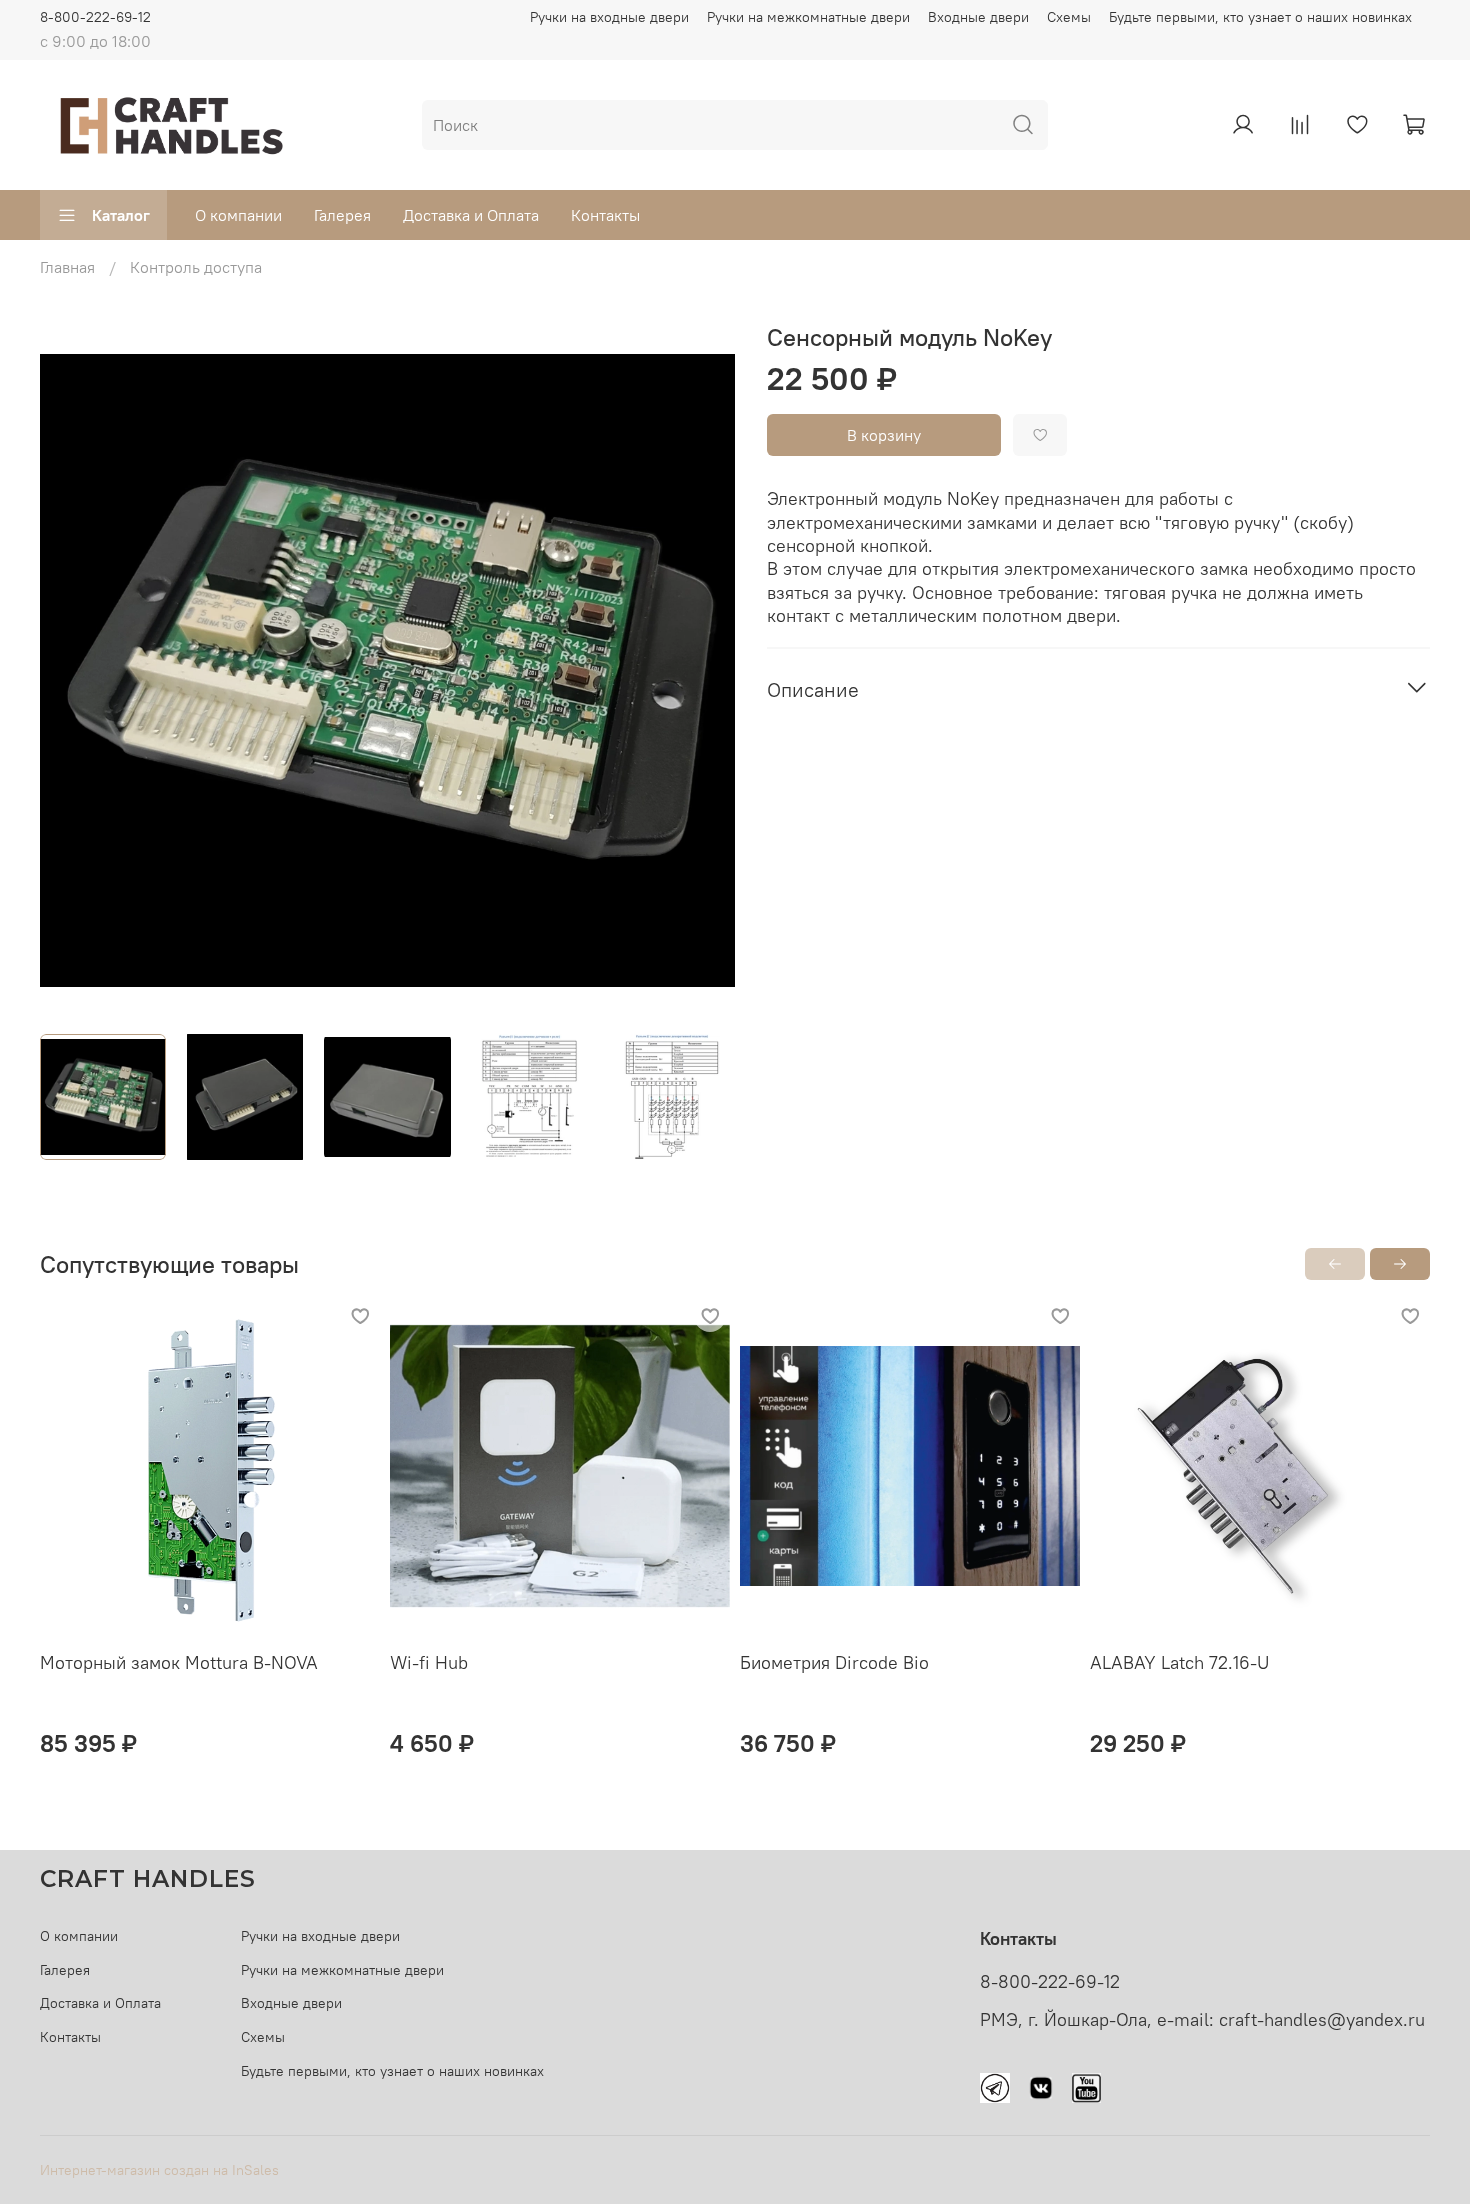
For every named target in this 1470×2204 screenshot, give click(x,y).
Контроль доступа (196, 267)
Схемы (1069, 17)
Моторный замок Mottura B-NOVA (179, 1662)
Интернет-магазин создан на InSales (159, 2170)
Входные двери (978, 17)
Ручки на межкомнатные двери (808, 17)
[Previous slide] (72, 670)
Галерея (342, 215)
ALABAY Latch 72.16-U (1179, 1662)
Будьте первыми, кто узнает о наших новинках (1260, 17)
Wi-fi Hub (429, 1662)
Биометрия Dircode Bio (834, 1662)
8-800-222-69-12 (95, 17)
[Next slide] (703, 670)
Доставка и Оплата (471, 215)
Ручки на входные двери (609, 17)
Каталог (121, 215)
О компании (238, 215)
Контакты (605, 215)
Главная (67, 267)
